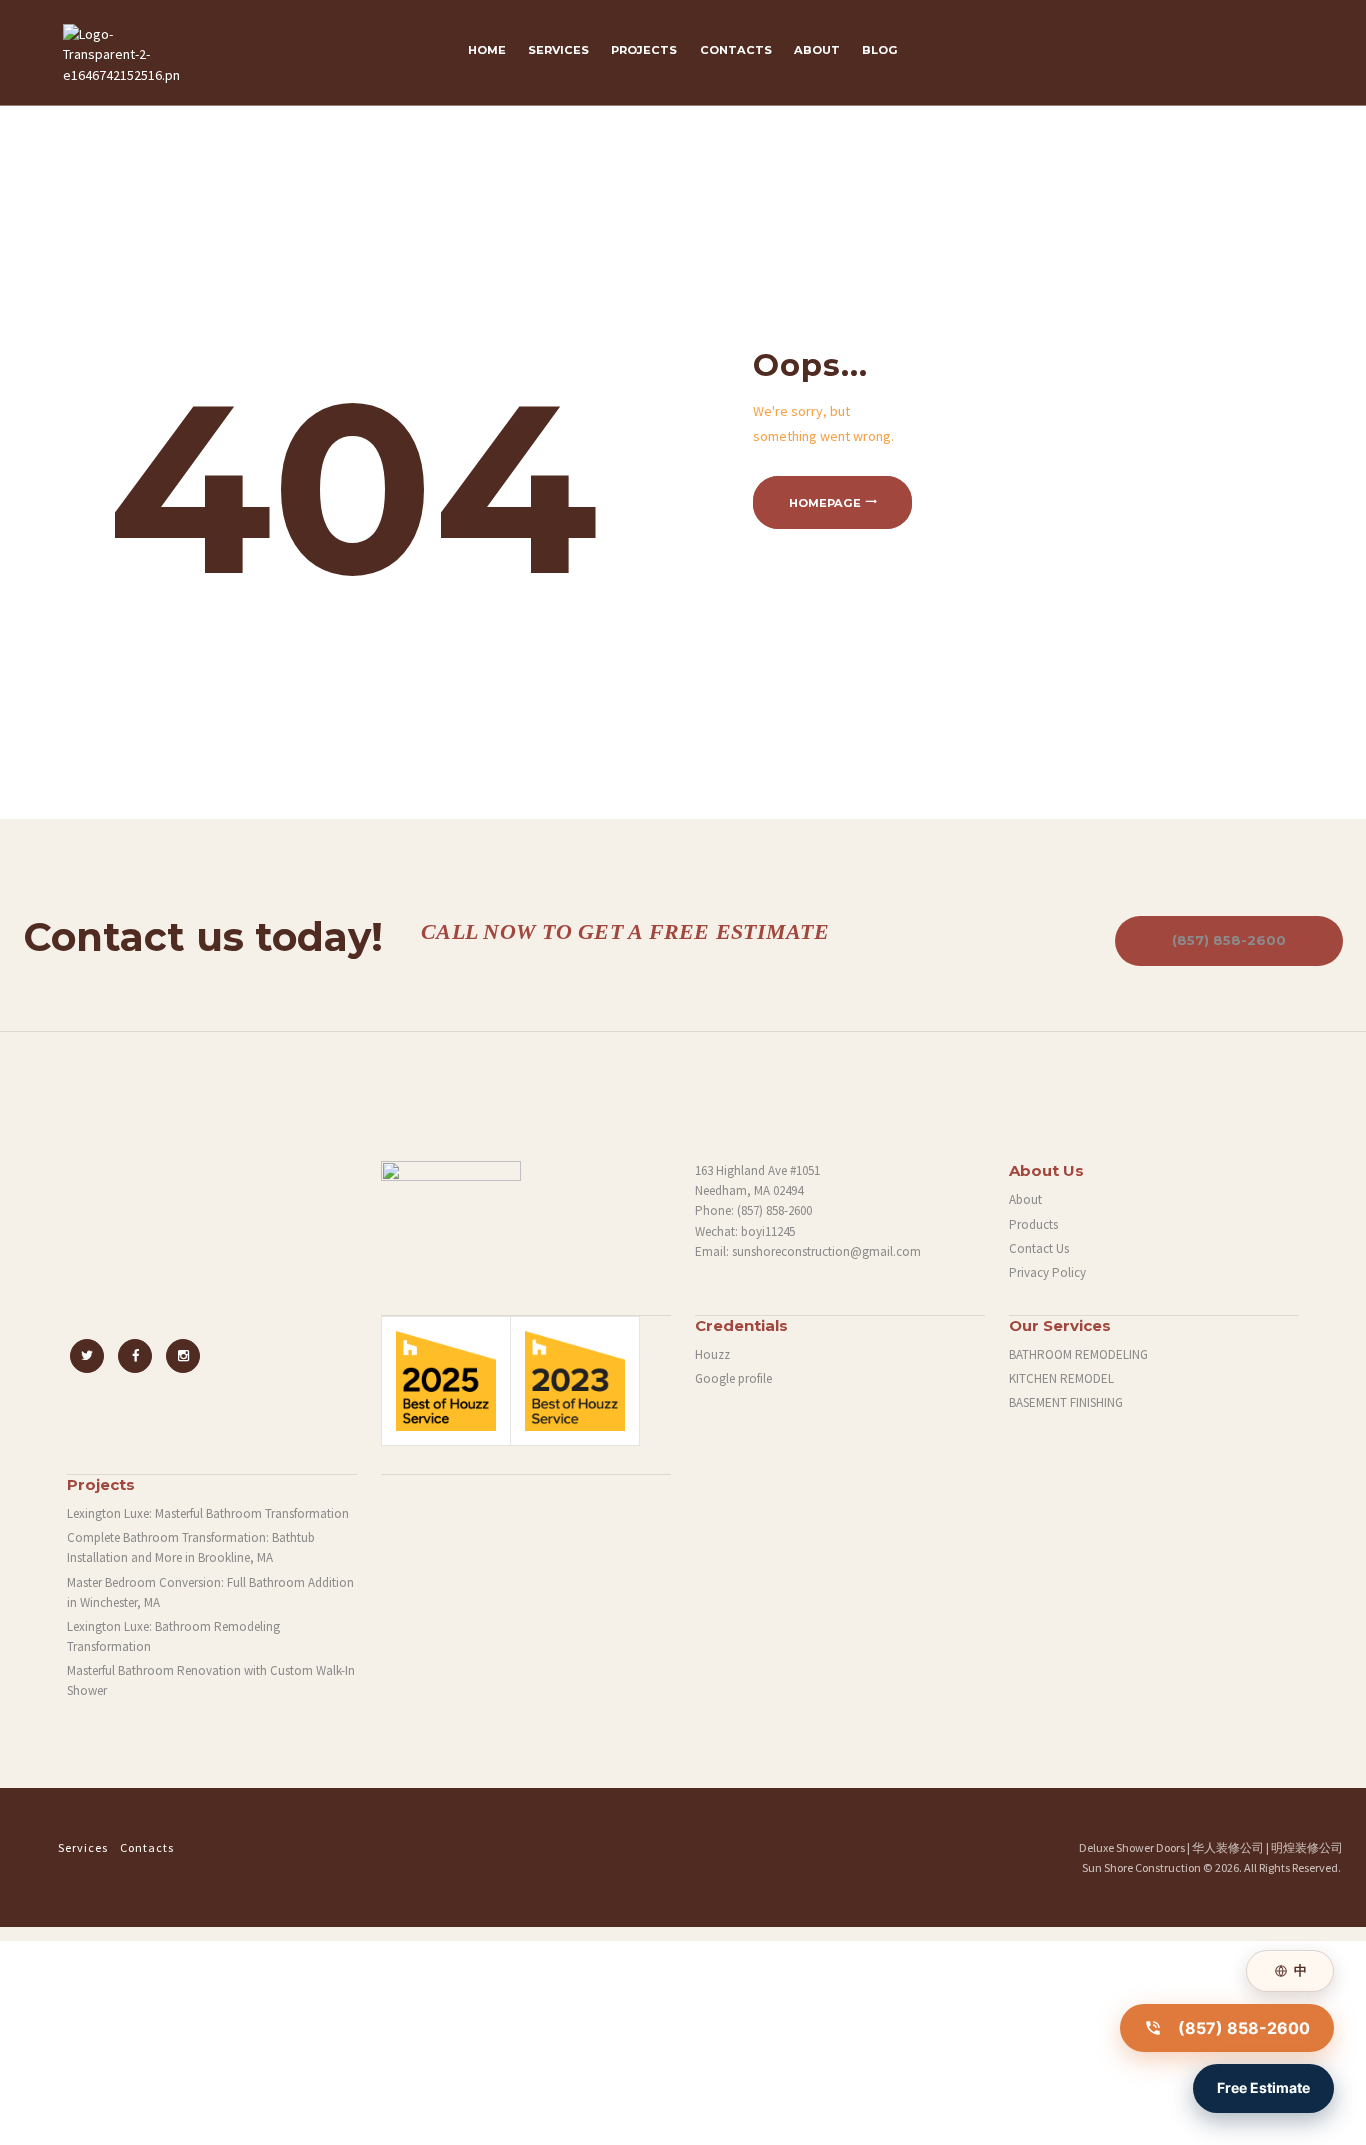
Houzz (712, 1354)
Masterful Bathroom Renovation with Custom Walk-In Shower (211, 1680)
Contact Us (1039, 1248)
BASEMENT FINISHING (1066, 1402)
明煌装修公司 (1307, 1847)
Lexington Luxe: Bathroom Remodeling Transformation (173, 1636)
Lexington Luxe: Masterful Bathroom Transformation (208, 1513)
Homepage (825, 503)
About (1025, 1199)
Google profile (733, 1378)
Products (1033, 1224)
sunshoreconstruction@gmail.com (826, 1251)
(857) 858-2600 (1229, 940)
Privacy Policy (1047, 1272)
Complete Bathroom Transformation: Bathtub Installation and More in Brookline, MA (191, 1547)
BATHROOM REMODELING (1078, 1354)
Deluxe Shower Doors (1132, 1847)
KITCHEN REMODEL (1061, 1378)
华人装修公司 (1228, 1847)
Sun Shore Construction (1141, 1867)
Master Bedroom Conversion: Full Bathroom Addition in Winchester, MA (210, 1592)
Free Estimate (1263, 2087)
